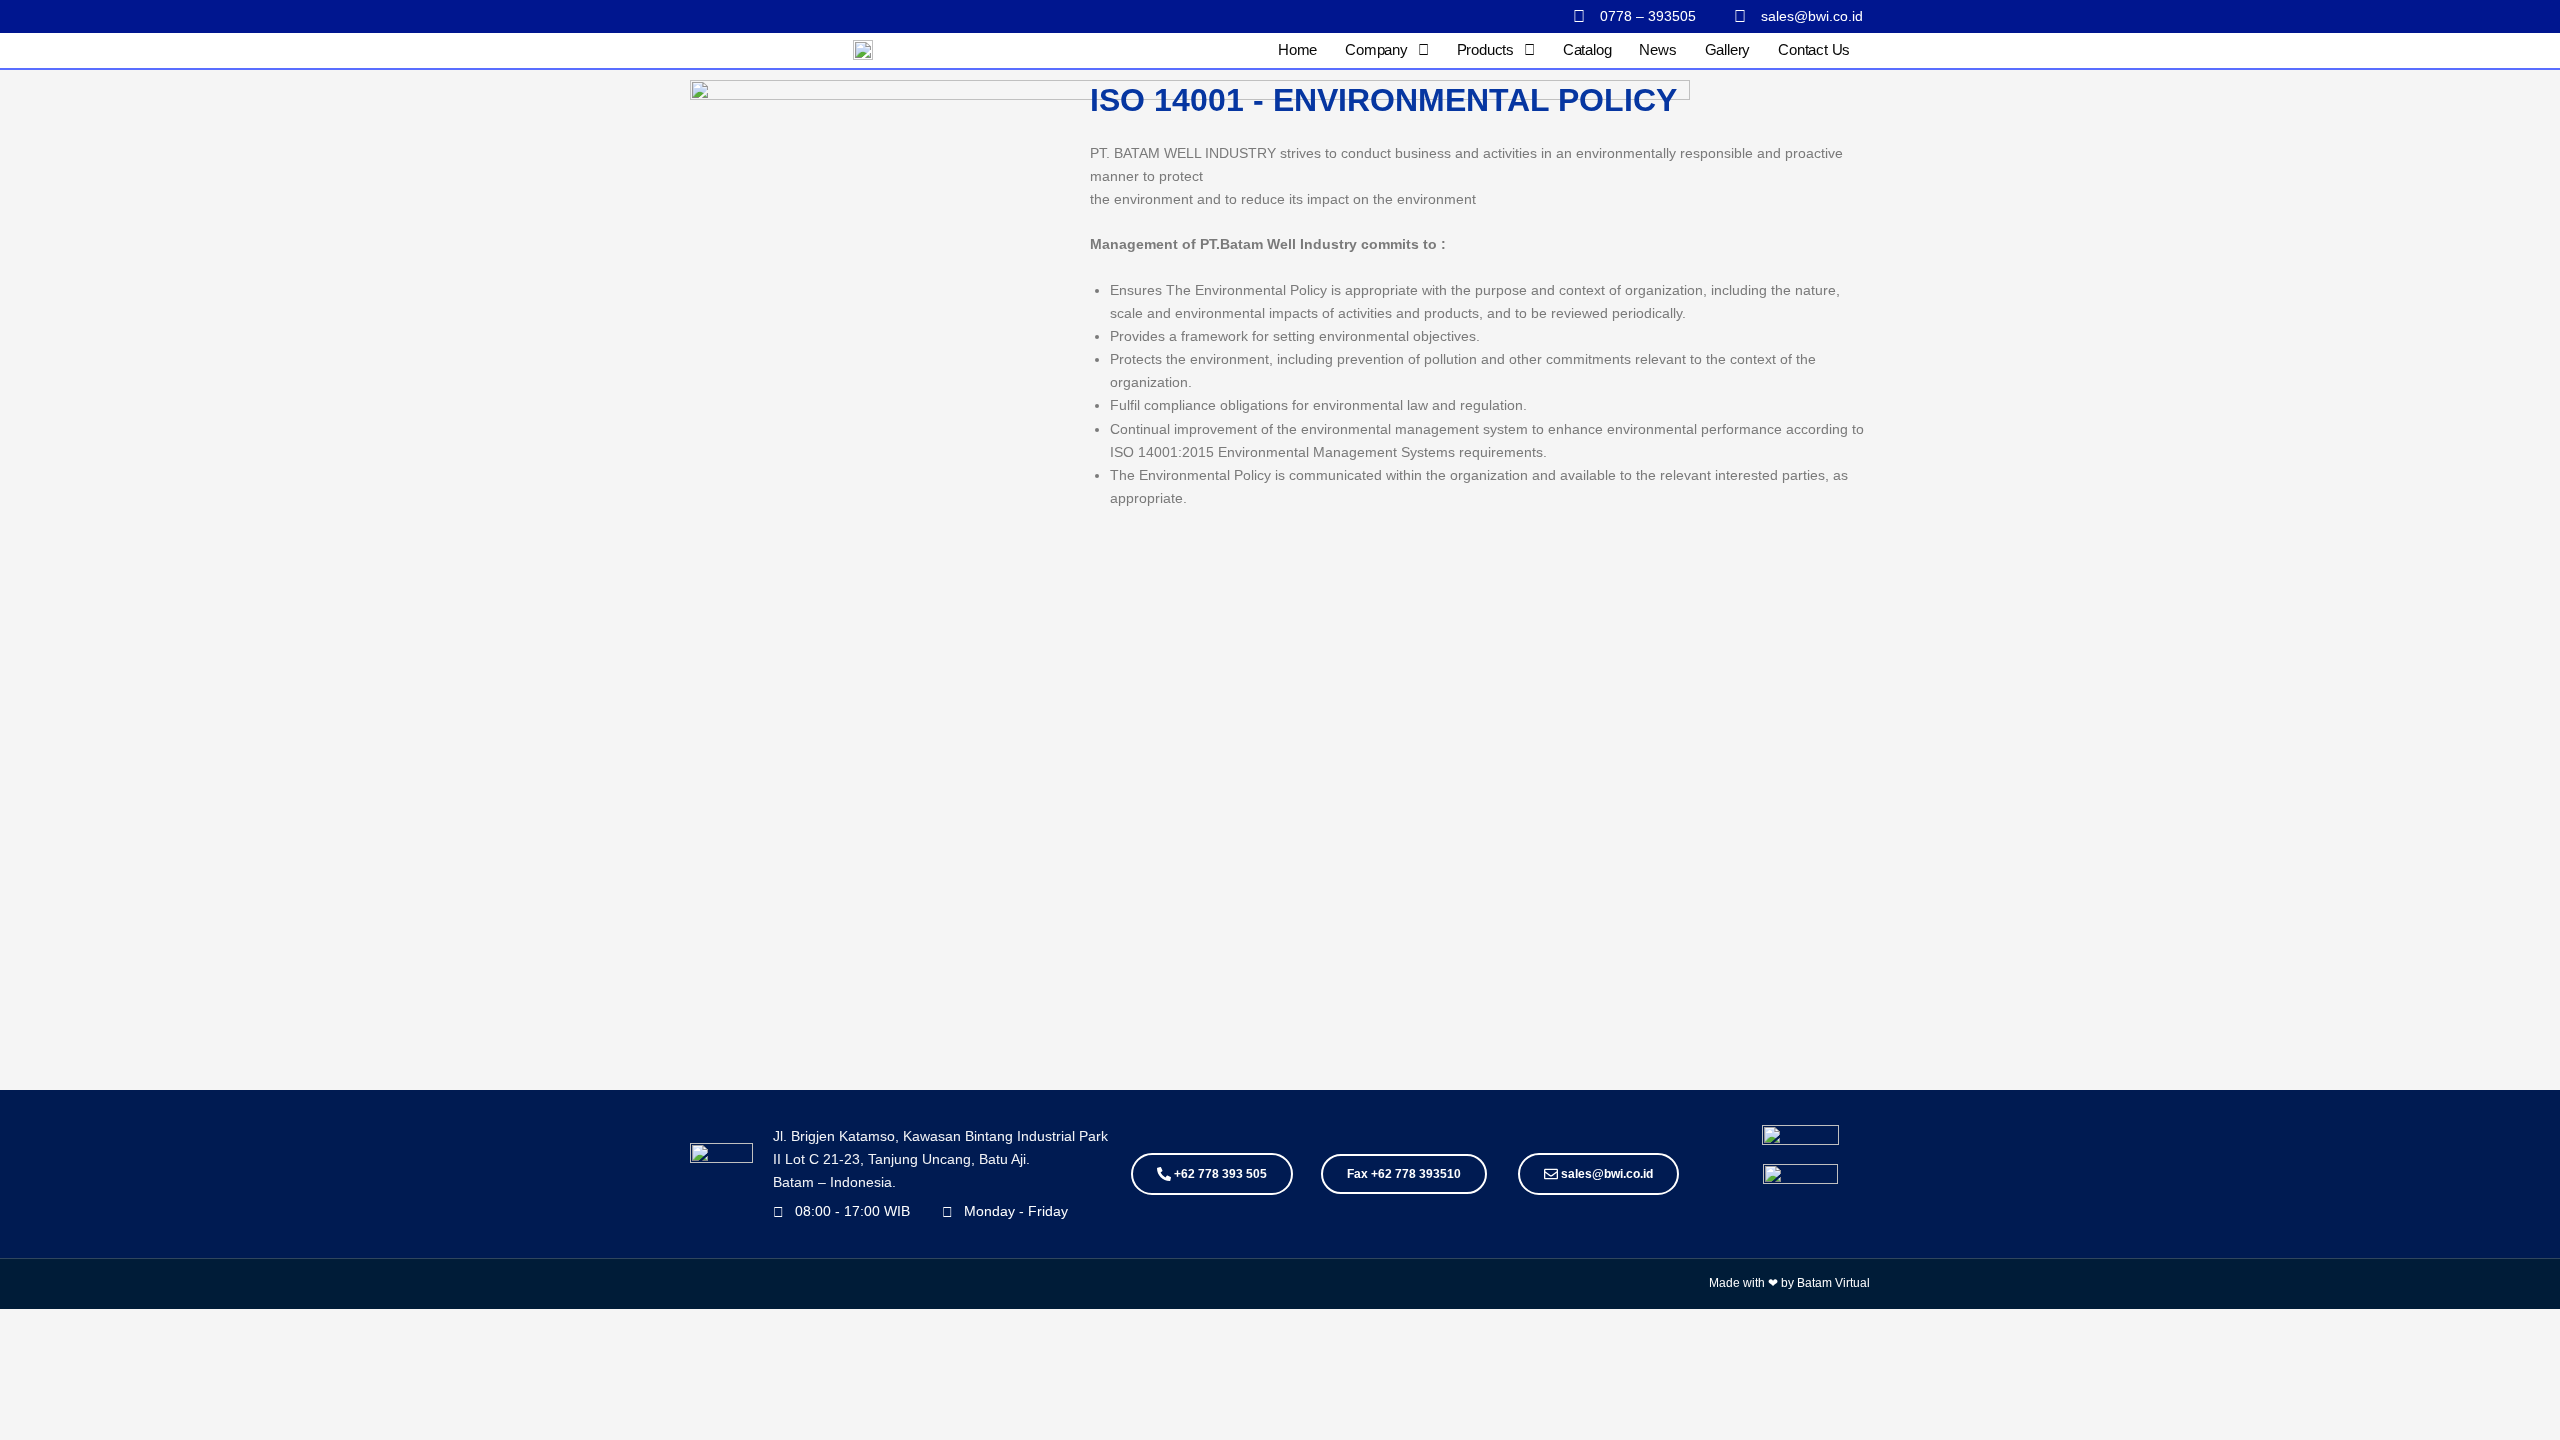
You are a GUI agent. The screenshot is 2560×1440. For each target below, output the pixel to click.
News (1657, 49)
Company (1376, 49)
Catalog (1587, 49)
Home (1297, 49)
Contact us (1814, 49)
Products (1485, 49)
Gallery (1728, 49)
